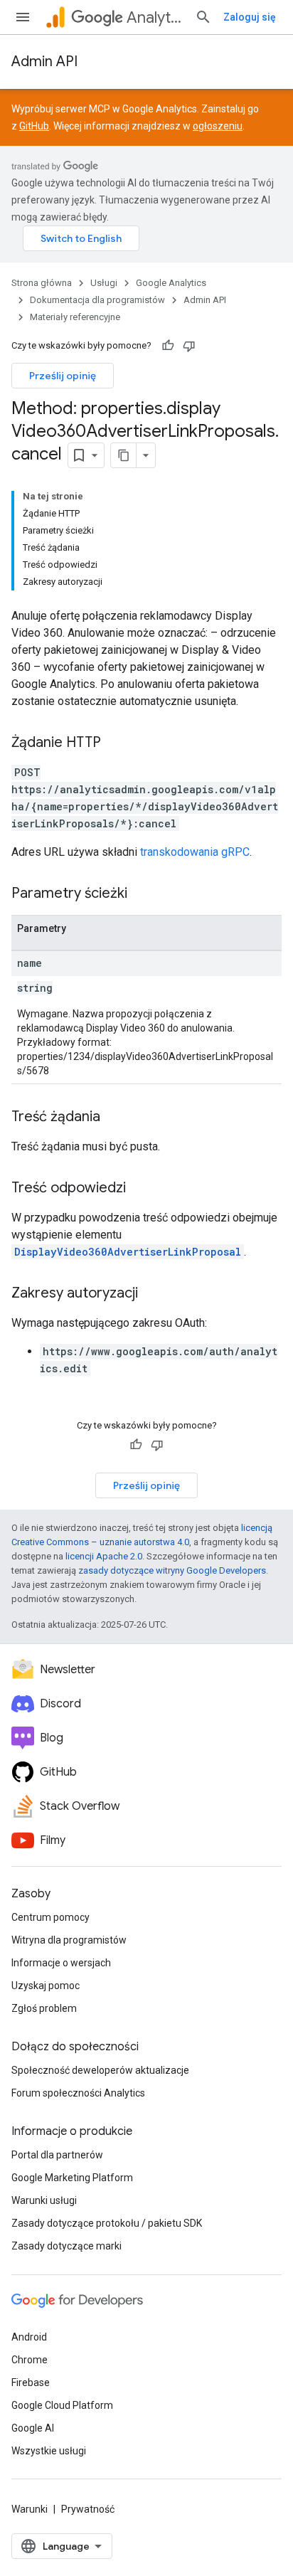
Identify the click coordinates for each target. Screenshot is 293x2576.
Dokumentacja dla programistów (97, 300)
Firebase (31, 2382)
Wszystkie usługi (49, 2451)
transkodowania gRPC (195, 852)
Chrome (30, 2360)
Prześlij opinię (63, 376)
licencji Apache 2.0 (104, 1556)
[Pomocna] (168, 346)
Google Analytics (171, 283)
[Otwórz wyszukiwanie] (203, 17)
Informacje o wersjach (61, 1963)
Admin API (44, 62)
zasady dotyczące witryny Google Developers (172, 1570)
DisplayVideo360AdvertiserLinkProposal (128, 1252)
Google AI (33, 2428)
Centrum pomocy (50, 1917)
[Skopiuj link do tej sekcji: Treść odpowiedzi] (140, 1189)
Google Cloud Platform (62, 2405)
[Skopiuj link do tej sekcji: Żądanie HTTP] (115, 743)
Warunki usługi (44, 2200)
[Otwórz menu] (23, 17)
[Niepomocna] (189, 346)
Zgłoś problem (44, 2008)
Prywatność (88, 2509)
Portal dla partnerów (57, 2155)
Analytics (155, 17)
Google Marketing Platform (72, 2178)
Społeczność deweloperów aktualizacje (100, 2070)
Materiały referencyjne (75, 317)
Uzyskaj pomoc (46, 1986)
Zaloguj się (250, 17)
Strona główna (42, 283)
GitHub (34, 126)
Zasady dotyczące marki (66, 2246)
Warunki (30, 2509)
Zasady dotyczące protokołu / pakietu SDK (107, 2223)
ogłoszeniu (218, 126)
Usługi (104, 283)
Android (29, 2337)
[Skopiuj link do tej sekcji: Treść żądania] (114, 1118)
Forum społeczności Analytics (78, 2093)
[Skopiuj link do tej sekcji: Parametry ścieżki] (142, 894)
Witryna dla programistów (69, 1940)
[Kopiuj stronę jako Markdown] (124, 455)
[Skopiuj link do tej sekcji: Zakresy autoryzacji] (152, 1294)
